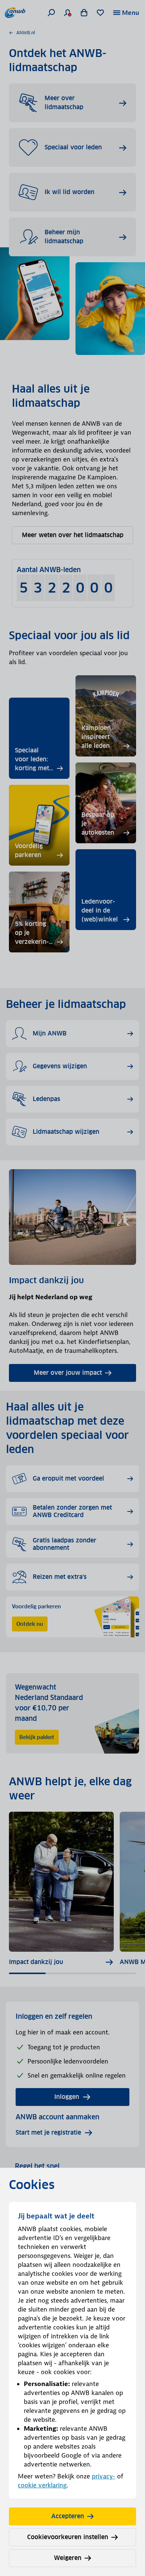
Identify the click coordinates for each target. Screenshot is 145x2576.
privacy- (104, 2476)
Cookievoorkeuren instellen (68, 2537)
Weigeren (68, 2558)
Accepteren (68, 2516)
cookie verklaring (42, 2485)
